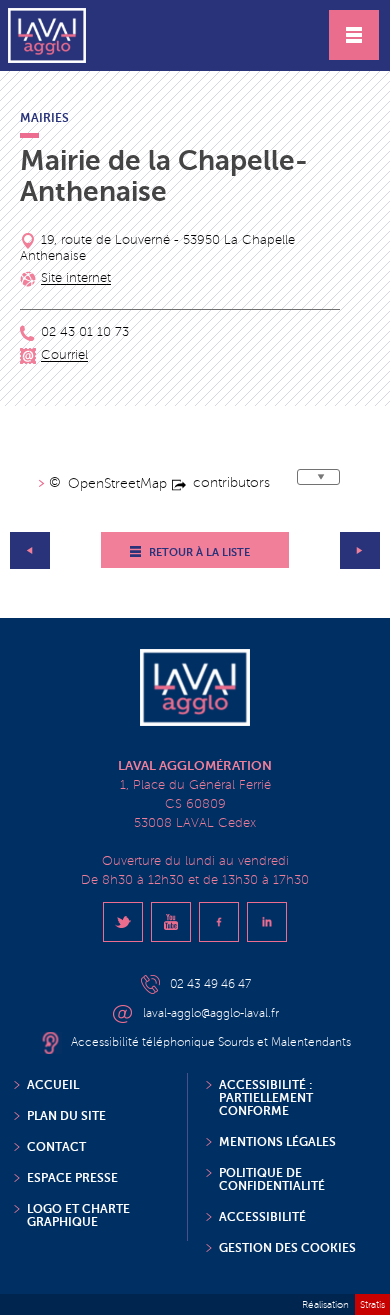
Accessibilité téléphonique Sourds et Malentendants (211, 1042)
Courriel (64, 356)
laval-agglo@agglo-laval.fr (211, 1013)
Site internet (76, 279)
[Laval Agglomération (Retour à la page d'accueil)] (47, 35)
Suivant (360, 550)
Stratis (372, 1304)
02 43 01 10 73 (85, 333)
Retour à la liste (199, 552)
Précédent (30, 550)
